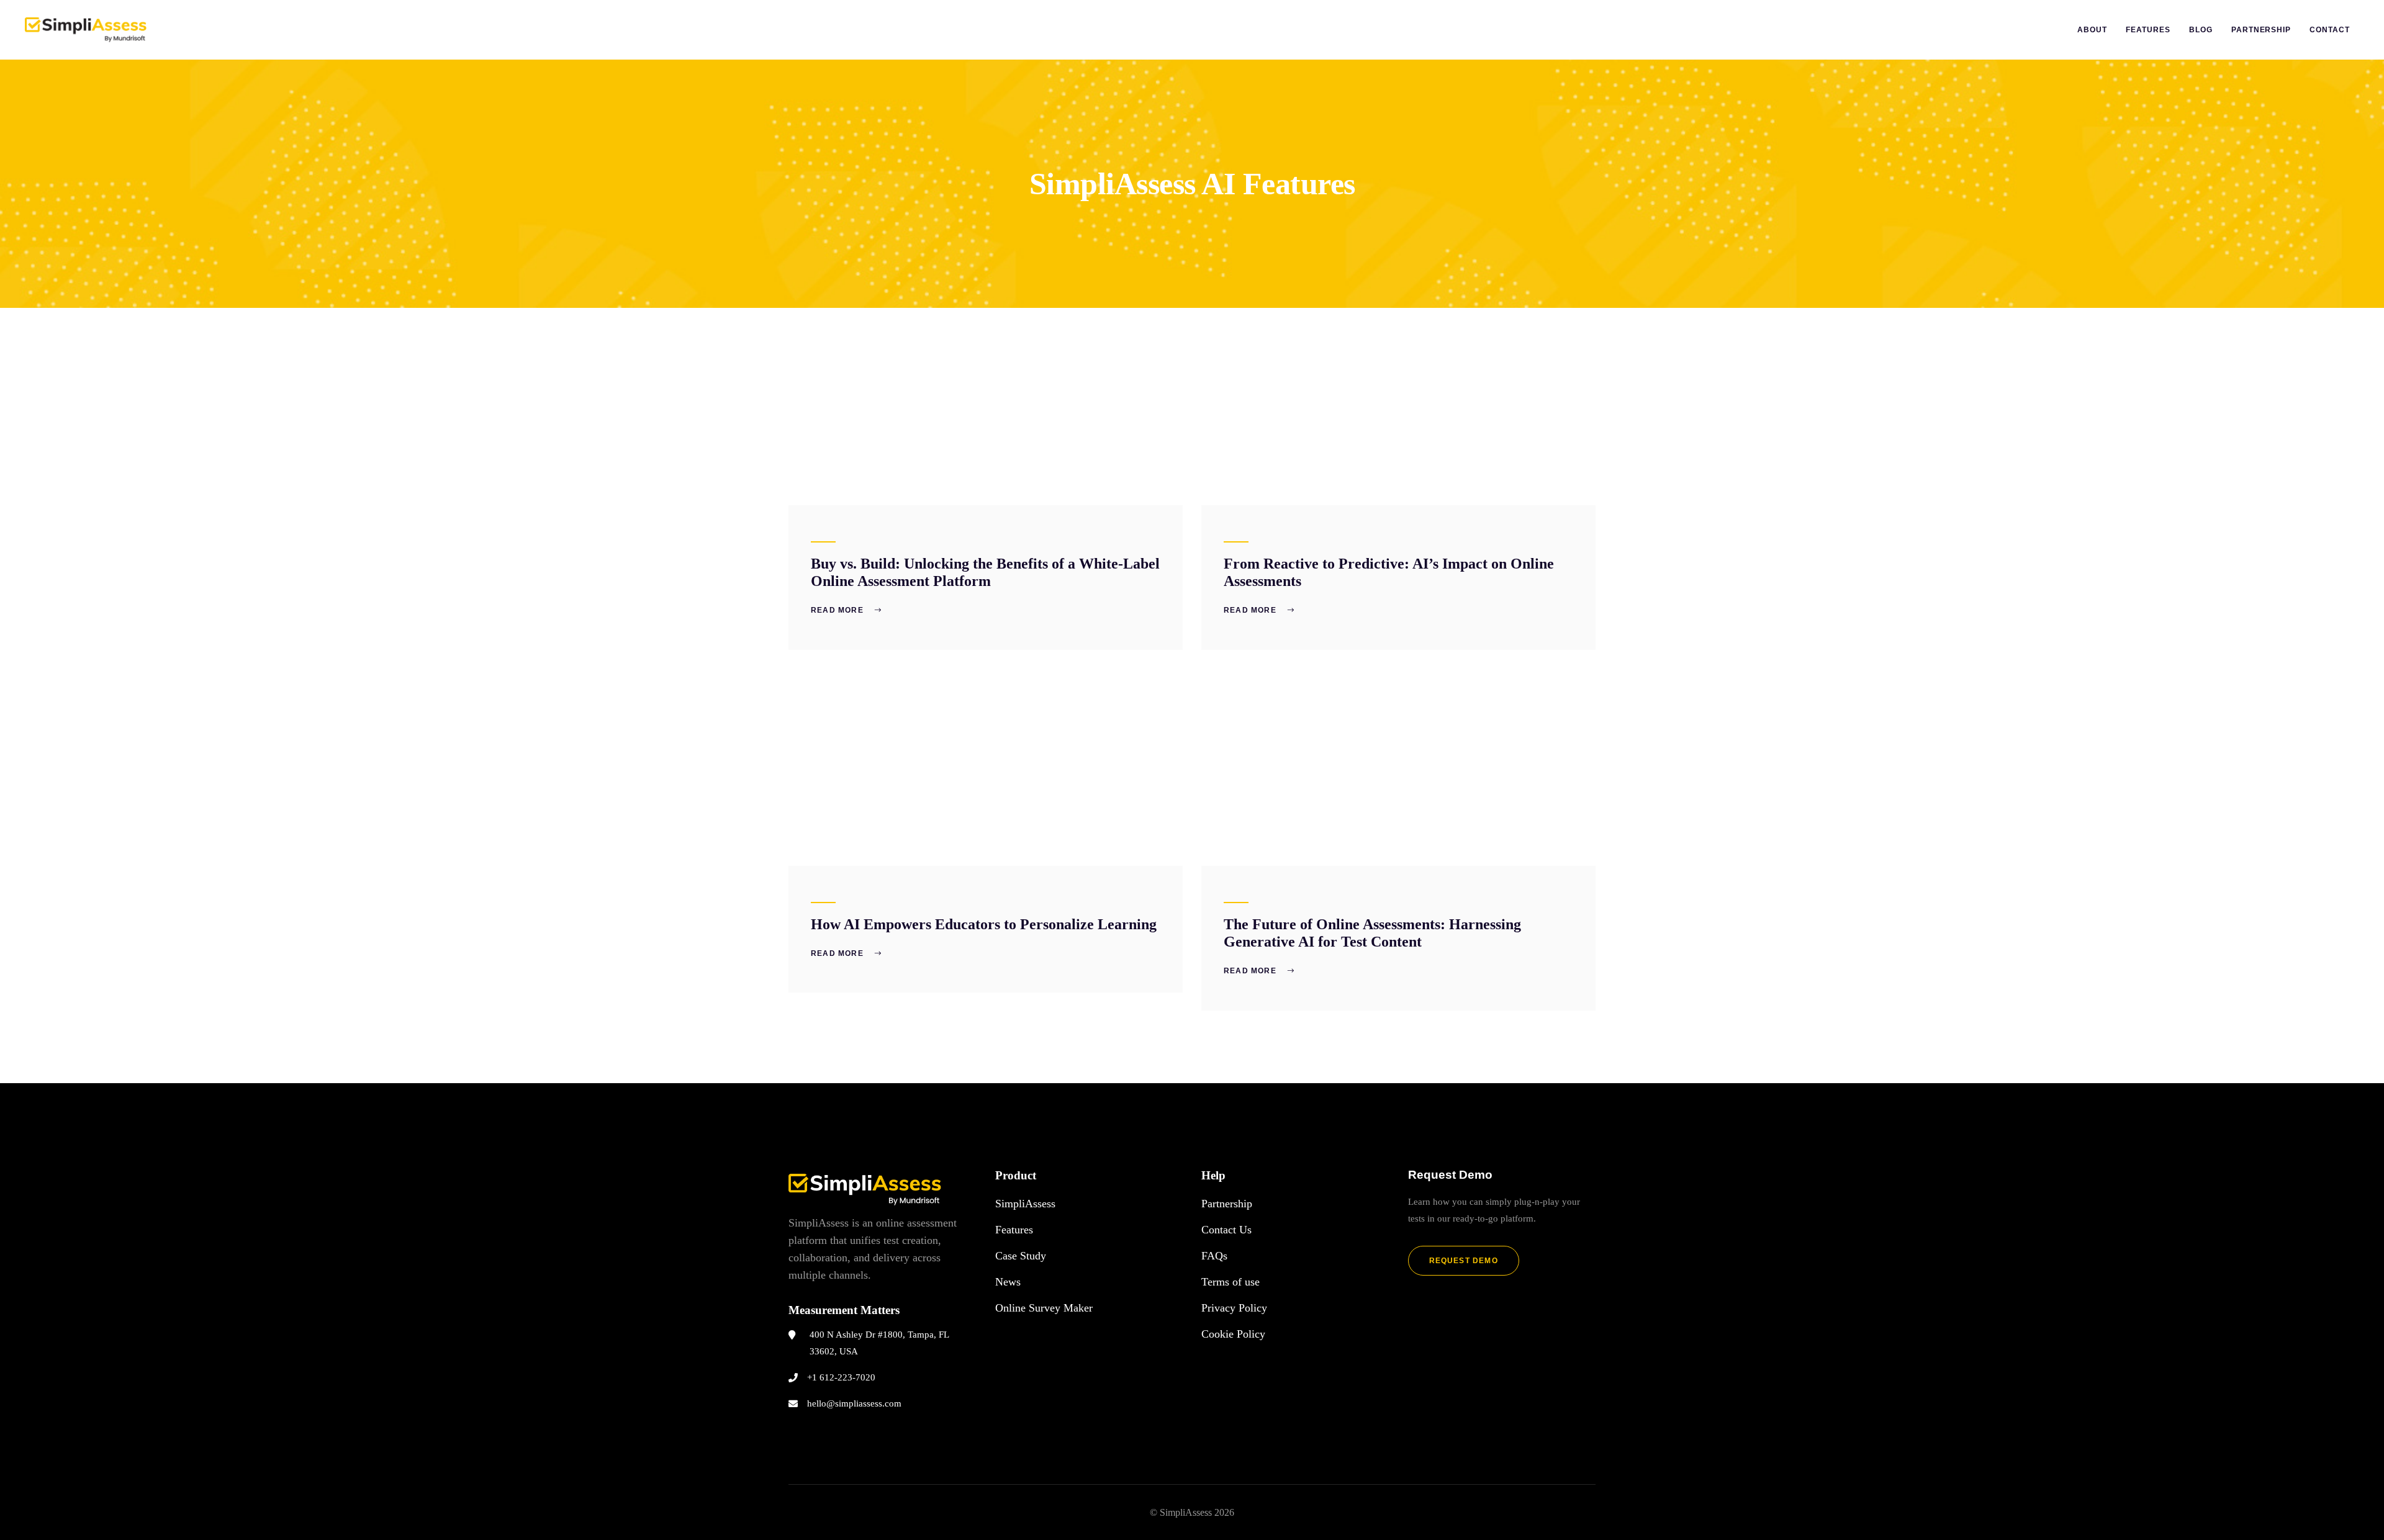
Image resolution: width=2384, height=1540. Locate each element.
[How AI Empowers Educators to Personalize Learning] (986, 767)
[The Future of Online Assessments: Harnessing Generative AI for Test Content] (1398, 767)
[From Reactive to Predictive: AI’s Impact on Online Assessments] (1398, 407)
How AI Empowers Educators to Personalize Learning (984, 924)
